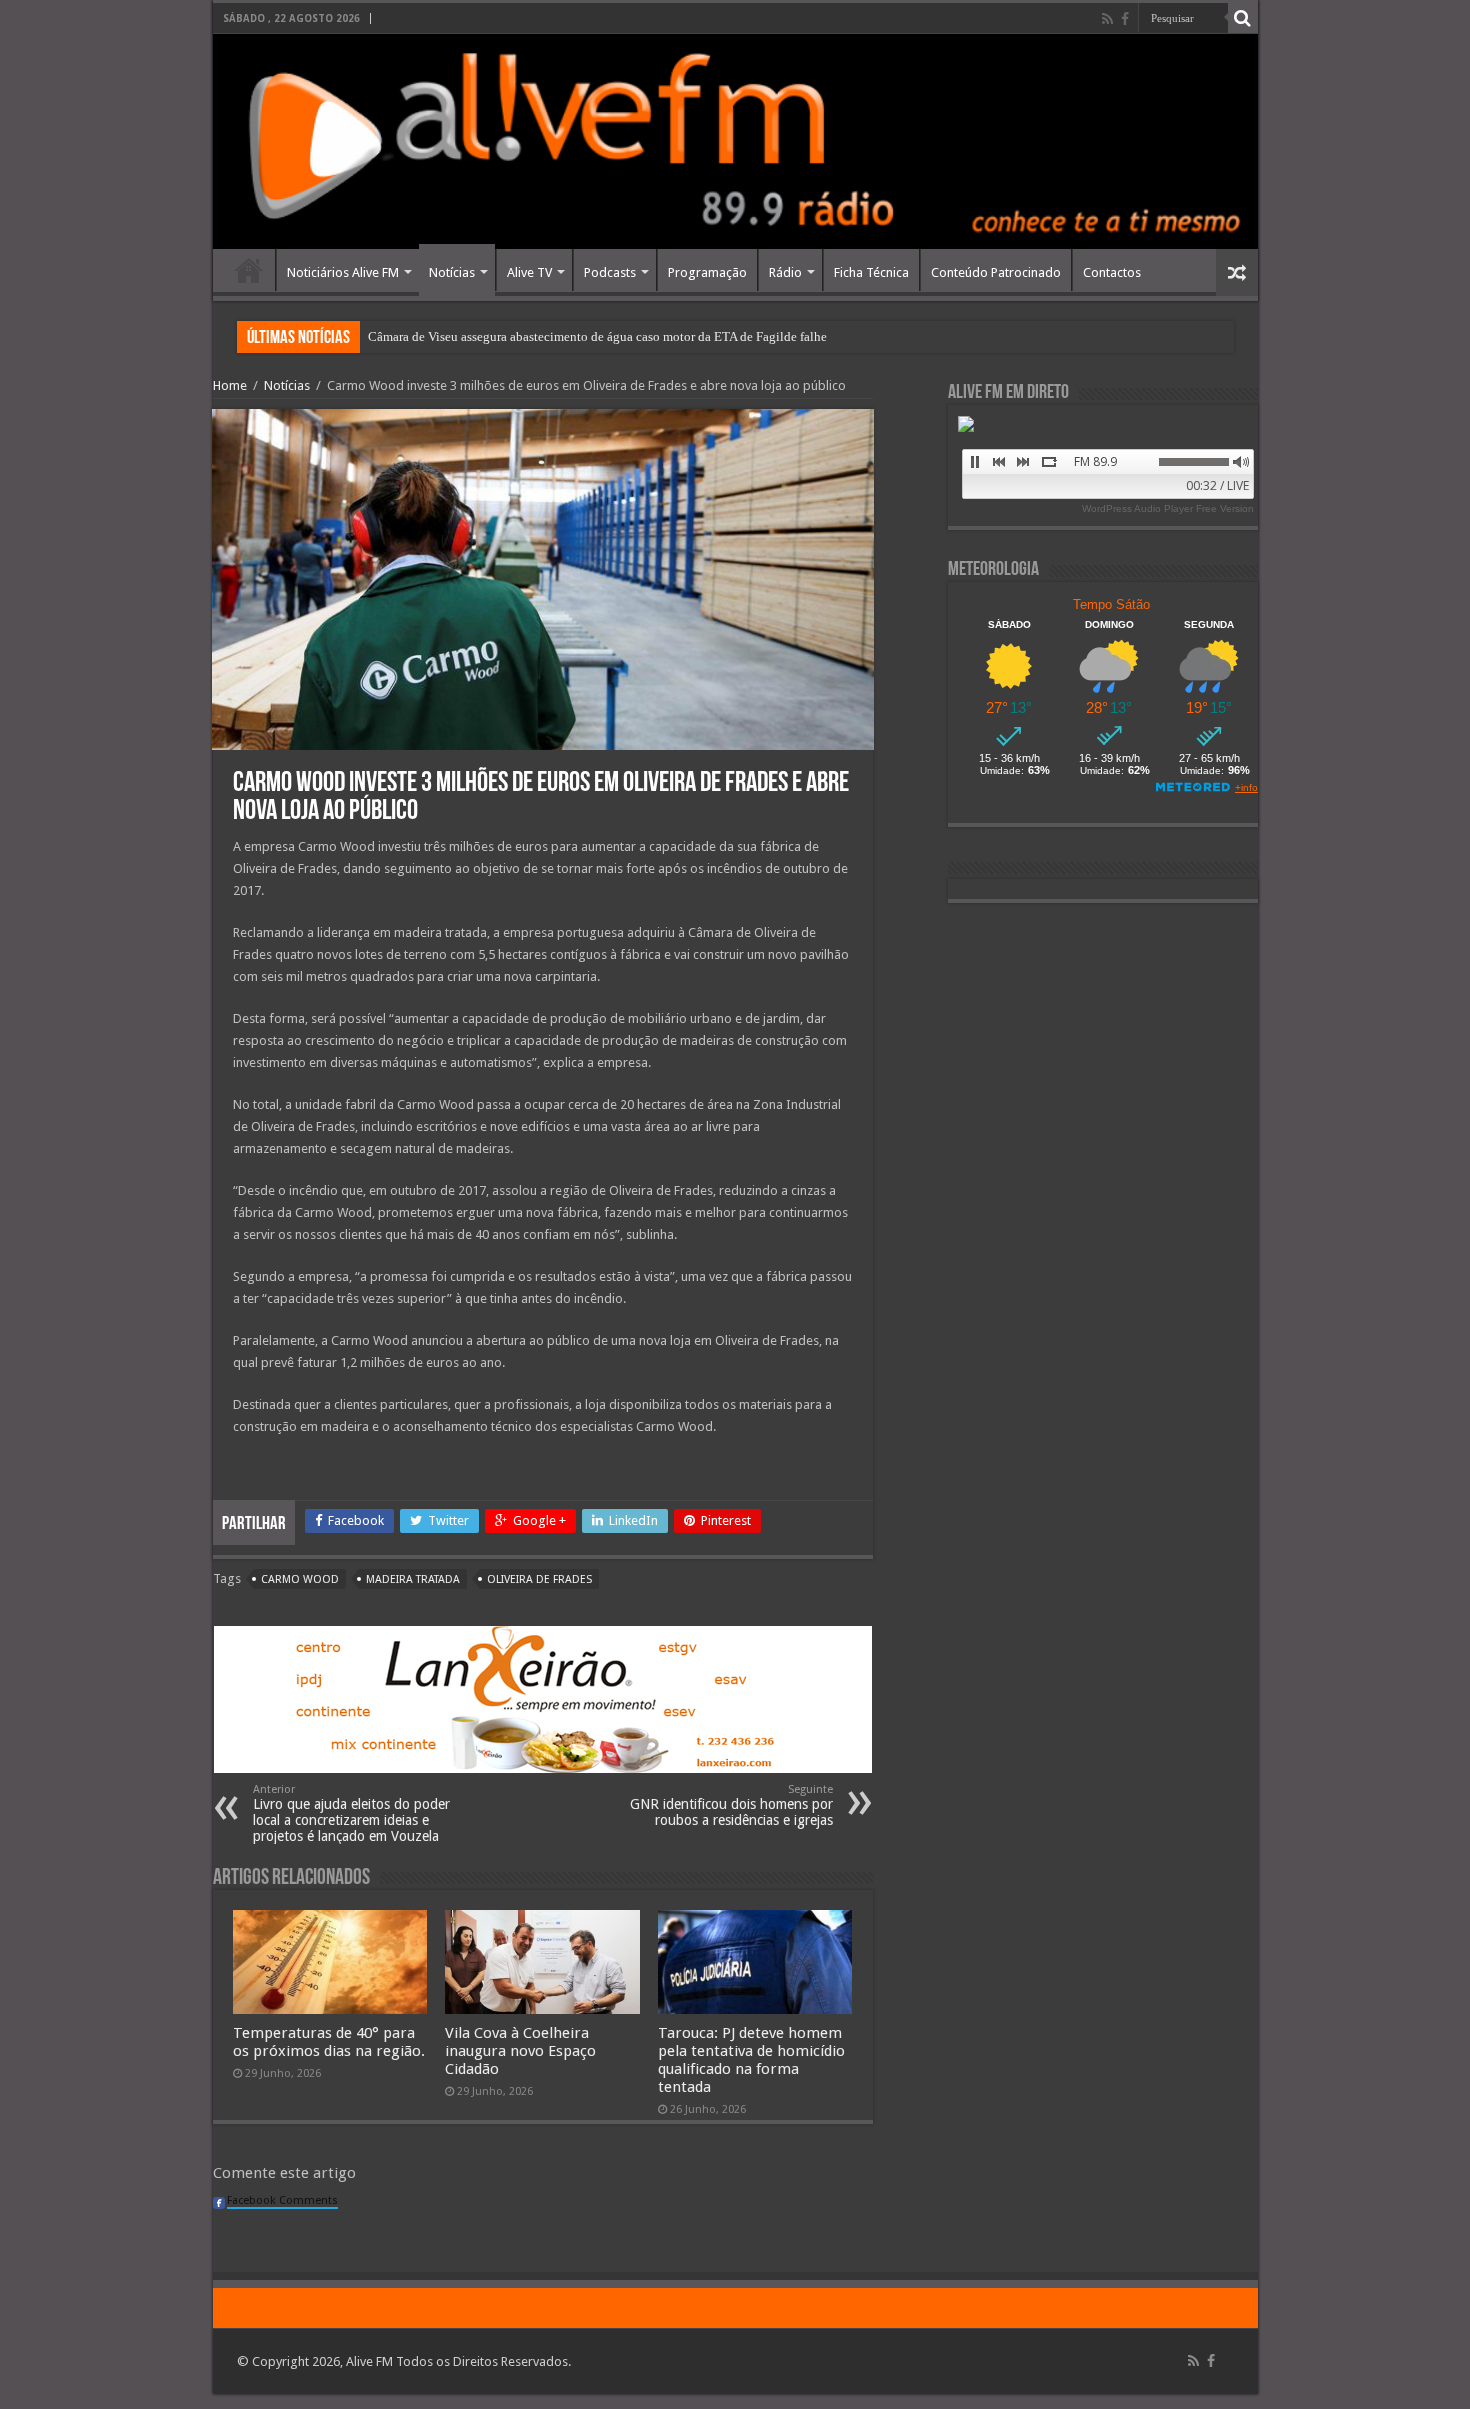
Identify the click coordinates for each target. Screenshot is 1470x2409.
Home (249, 270)
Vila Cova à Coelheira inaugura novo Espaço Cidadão (520, 2051)
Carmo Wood (300, 1579)
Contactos (1112, 272)
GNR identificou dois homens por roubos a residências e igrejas (731, 1805)
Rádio (785, 272)
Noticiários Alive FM (343, 272)
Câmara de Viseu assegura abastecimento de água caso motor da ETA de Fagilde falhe (597, 336)
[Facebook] (1125, 19)
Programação (707, 272)
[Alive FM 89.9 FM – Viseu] (735, 141)
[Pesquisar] (1243, 18)
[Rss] (1107, 19)
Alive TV (529, 272)
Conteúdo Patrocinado (996, 272)
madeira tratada (413, 1579)
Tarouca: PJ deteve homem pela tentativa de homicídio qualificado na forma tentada (751, 2060)
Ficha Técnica (871, 272)
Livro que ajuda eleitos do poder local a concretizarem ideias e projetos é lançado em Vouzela (351, 1813)
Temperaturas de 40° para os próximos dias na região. (329, 2042)
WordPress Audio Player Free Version (1168, 508)
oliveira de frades (539, 1579)
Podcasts (610, 272)
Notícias (452, 272)
